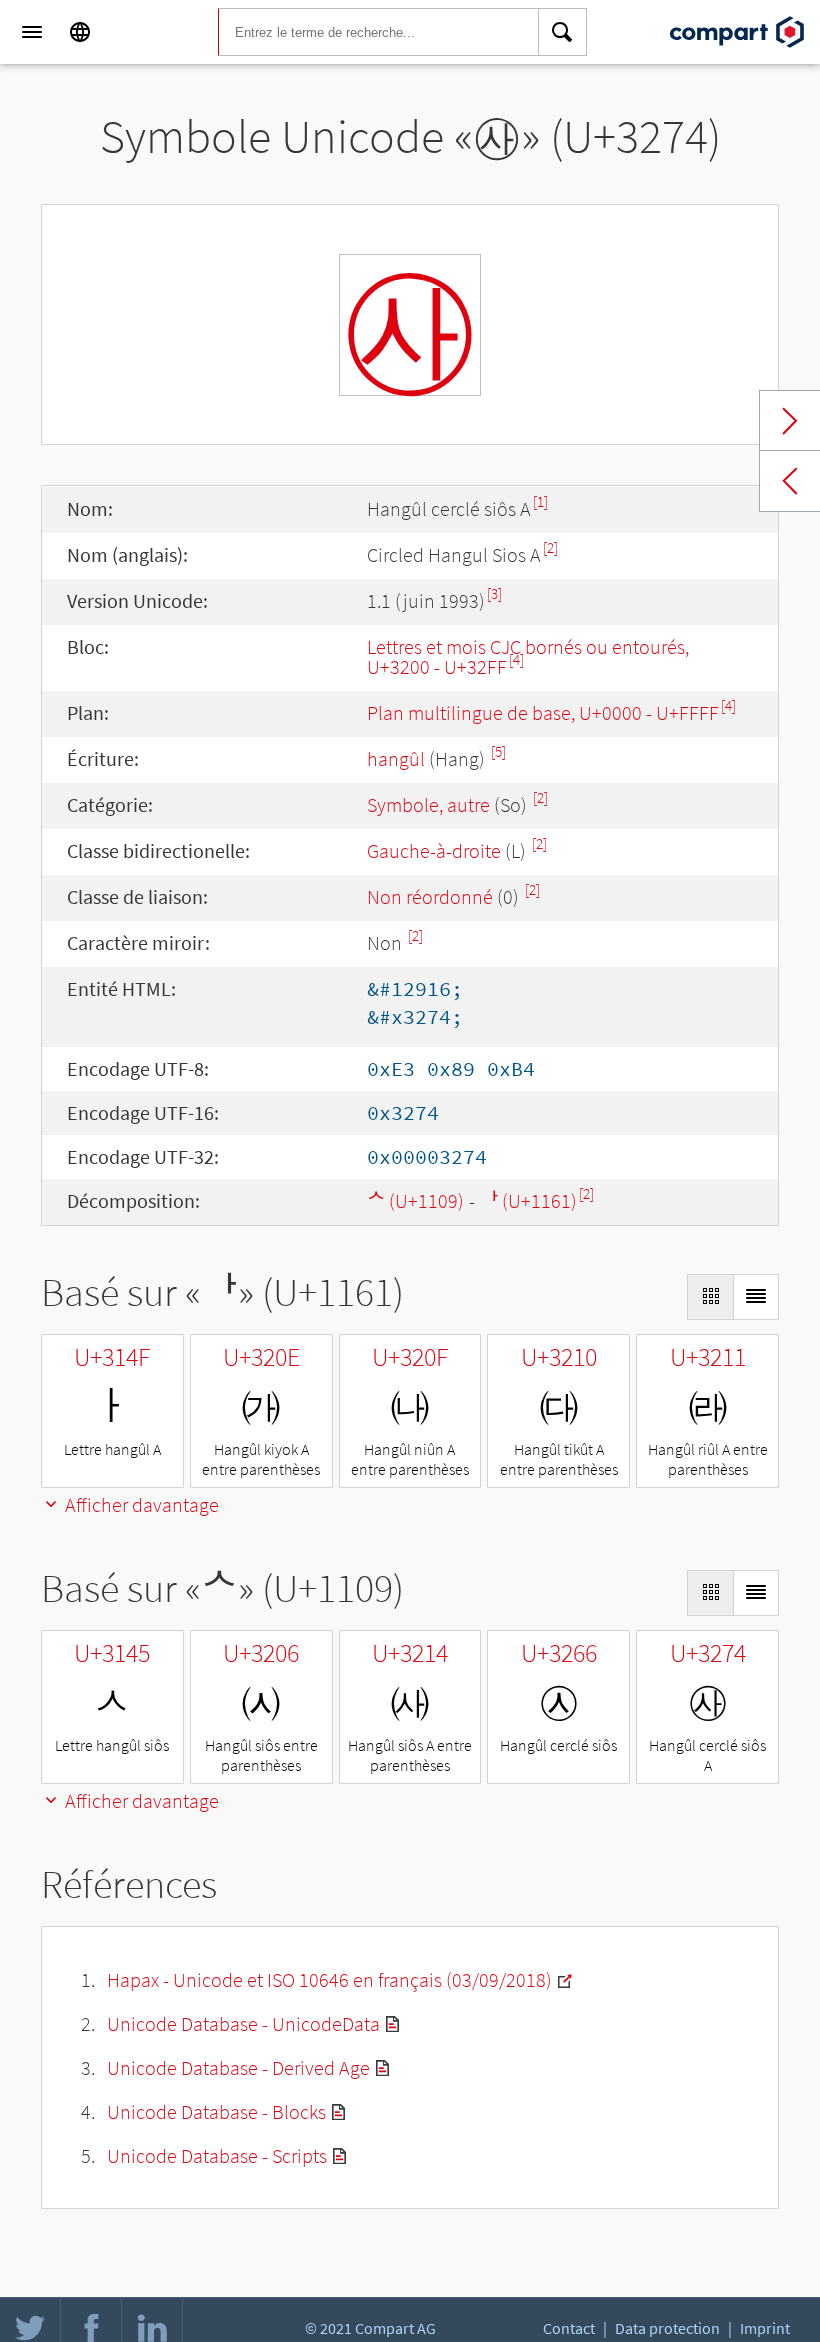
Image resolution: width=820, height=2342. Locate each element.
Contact (569, 2328)
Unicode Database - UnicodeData (243, 2023)
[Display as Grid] (710, 1297)
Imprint (765, 2328)
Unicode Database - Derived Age (238, 2067)
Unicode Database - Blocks (216, 2111)
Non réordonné (430, 896)
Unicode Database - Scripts (217, 2155)
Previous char (790, 481)
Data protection (667, 2328)
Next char (790, 421)
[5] (498, 751)
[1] (540, 501)
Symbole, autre (430, 804)
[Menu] (32, 32)
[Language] (80, 32)
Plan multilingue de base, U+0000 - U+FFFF (543, 712)
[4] (516, 659)
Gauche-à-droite (434, 850)
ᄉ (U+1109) (415, 1200)
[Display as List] (756, 1297)
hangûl (396, 758)
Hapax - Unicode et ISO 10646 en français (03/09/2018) (329, 1979)
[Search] (563, 32)
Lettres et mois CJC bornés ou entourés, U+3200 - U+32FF (528, 656)
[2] (550, 547)
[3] (494, 593)
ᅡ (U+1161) (528, 1200)
